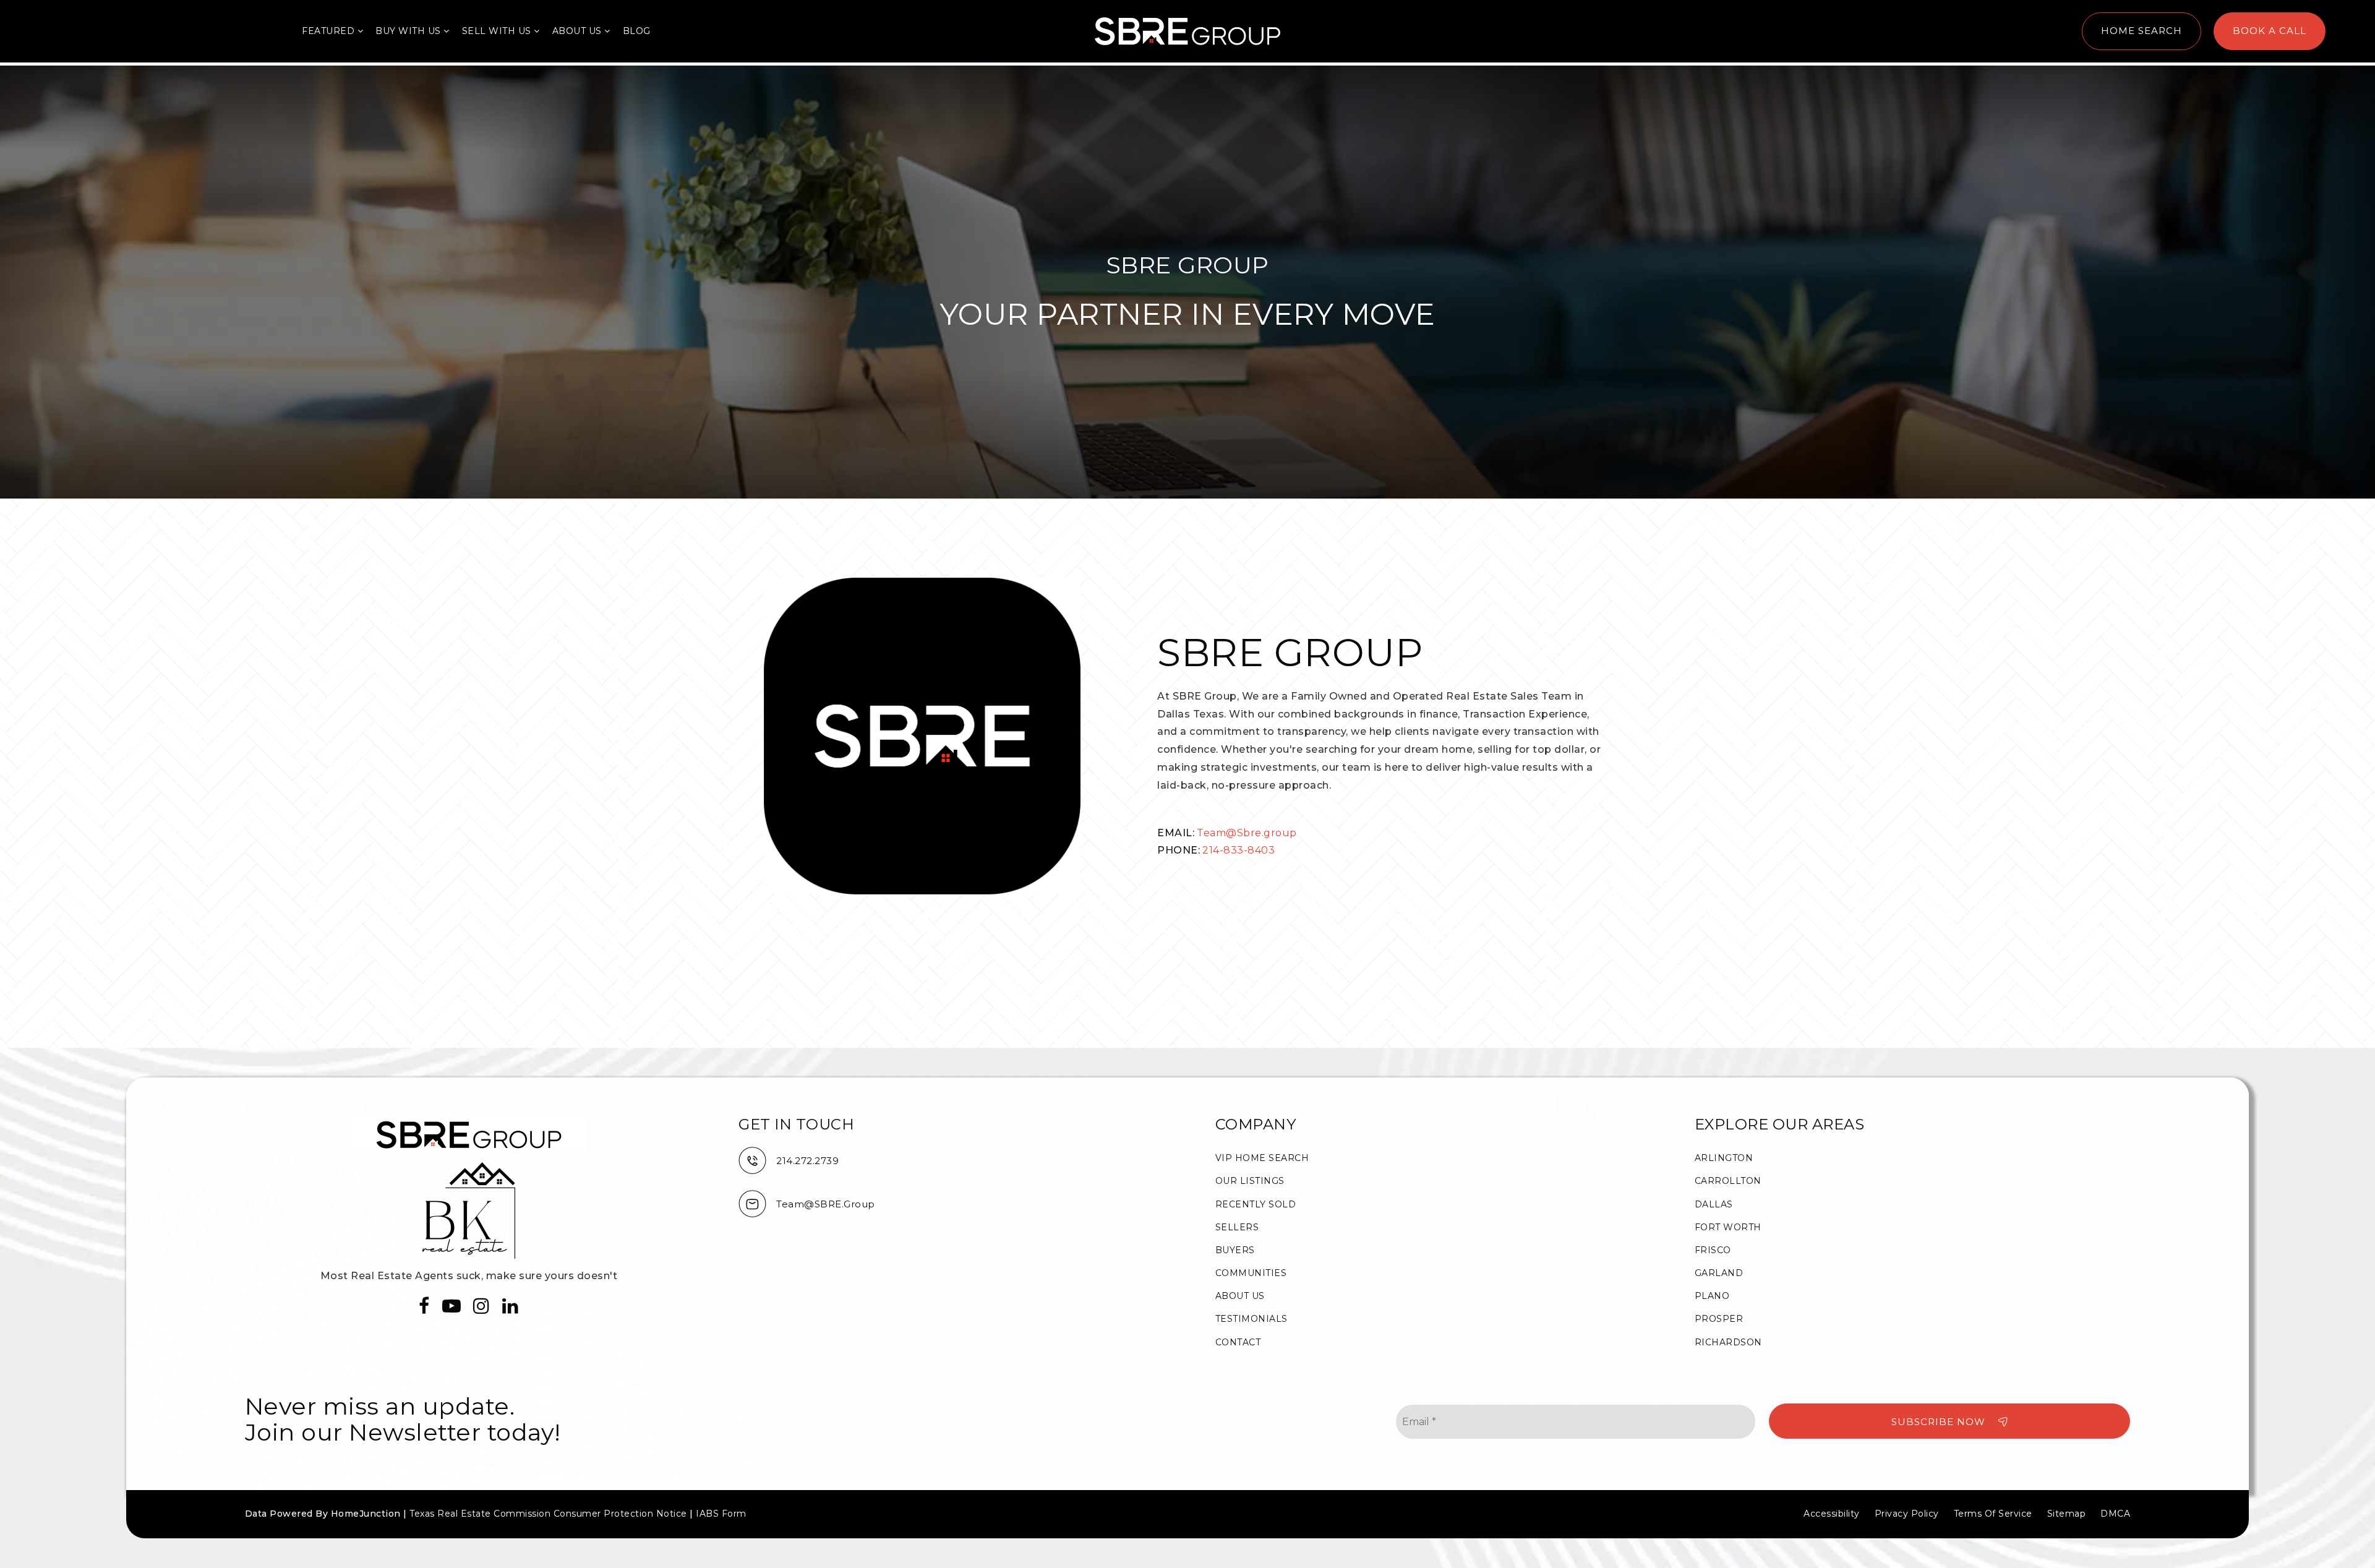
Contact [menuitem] (1238, 1342)
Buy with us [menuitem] (409, 31)
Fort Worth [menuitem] (1728, 1227)
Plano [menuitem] (1712, 1296)
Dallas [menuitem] (1714, 1204)
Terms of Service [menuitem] (1993, 1514)
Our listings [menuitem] (1250, 1181)
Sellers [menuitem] (1237, 1227)
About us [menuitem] (579, 31)
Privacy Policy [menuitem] (1907, 1514)
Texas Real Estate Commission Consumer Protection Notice (548, 1514)
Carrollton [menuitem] (1728, 1181)
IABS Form (721, 1514)
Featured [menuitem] (330, 31)
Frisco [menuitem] (1713, 1250)
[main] (1187, 557)
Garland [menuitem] (1719, 1273)
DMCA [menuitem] (2115, 1514)
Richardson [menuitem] (1728, 1342)
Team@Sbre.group (1247, 833)
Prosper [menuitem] (1719, 1319)
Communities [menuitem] (1251, 1273)
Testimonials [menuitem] (1252, 1319)
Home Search (2142, 31)
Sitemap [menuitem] (2067, 1514)
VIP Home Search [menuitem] (1262, 1158)
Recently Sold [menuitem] (1256, 1204)
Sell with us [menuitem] (498, 31)
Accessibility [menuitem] (1832, 1514)
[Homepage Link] (1187, 31)
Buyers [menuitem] (1235, 1250)
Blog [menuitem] (637, 31)
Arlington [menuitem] (1724, 1158)
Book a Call (2270, 31)
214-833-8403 (1239, 850)
